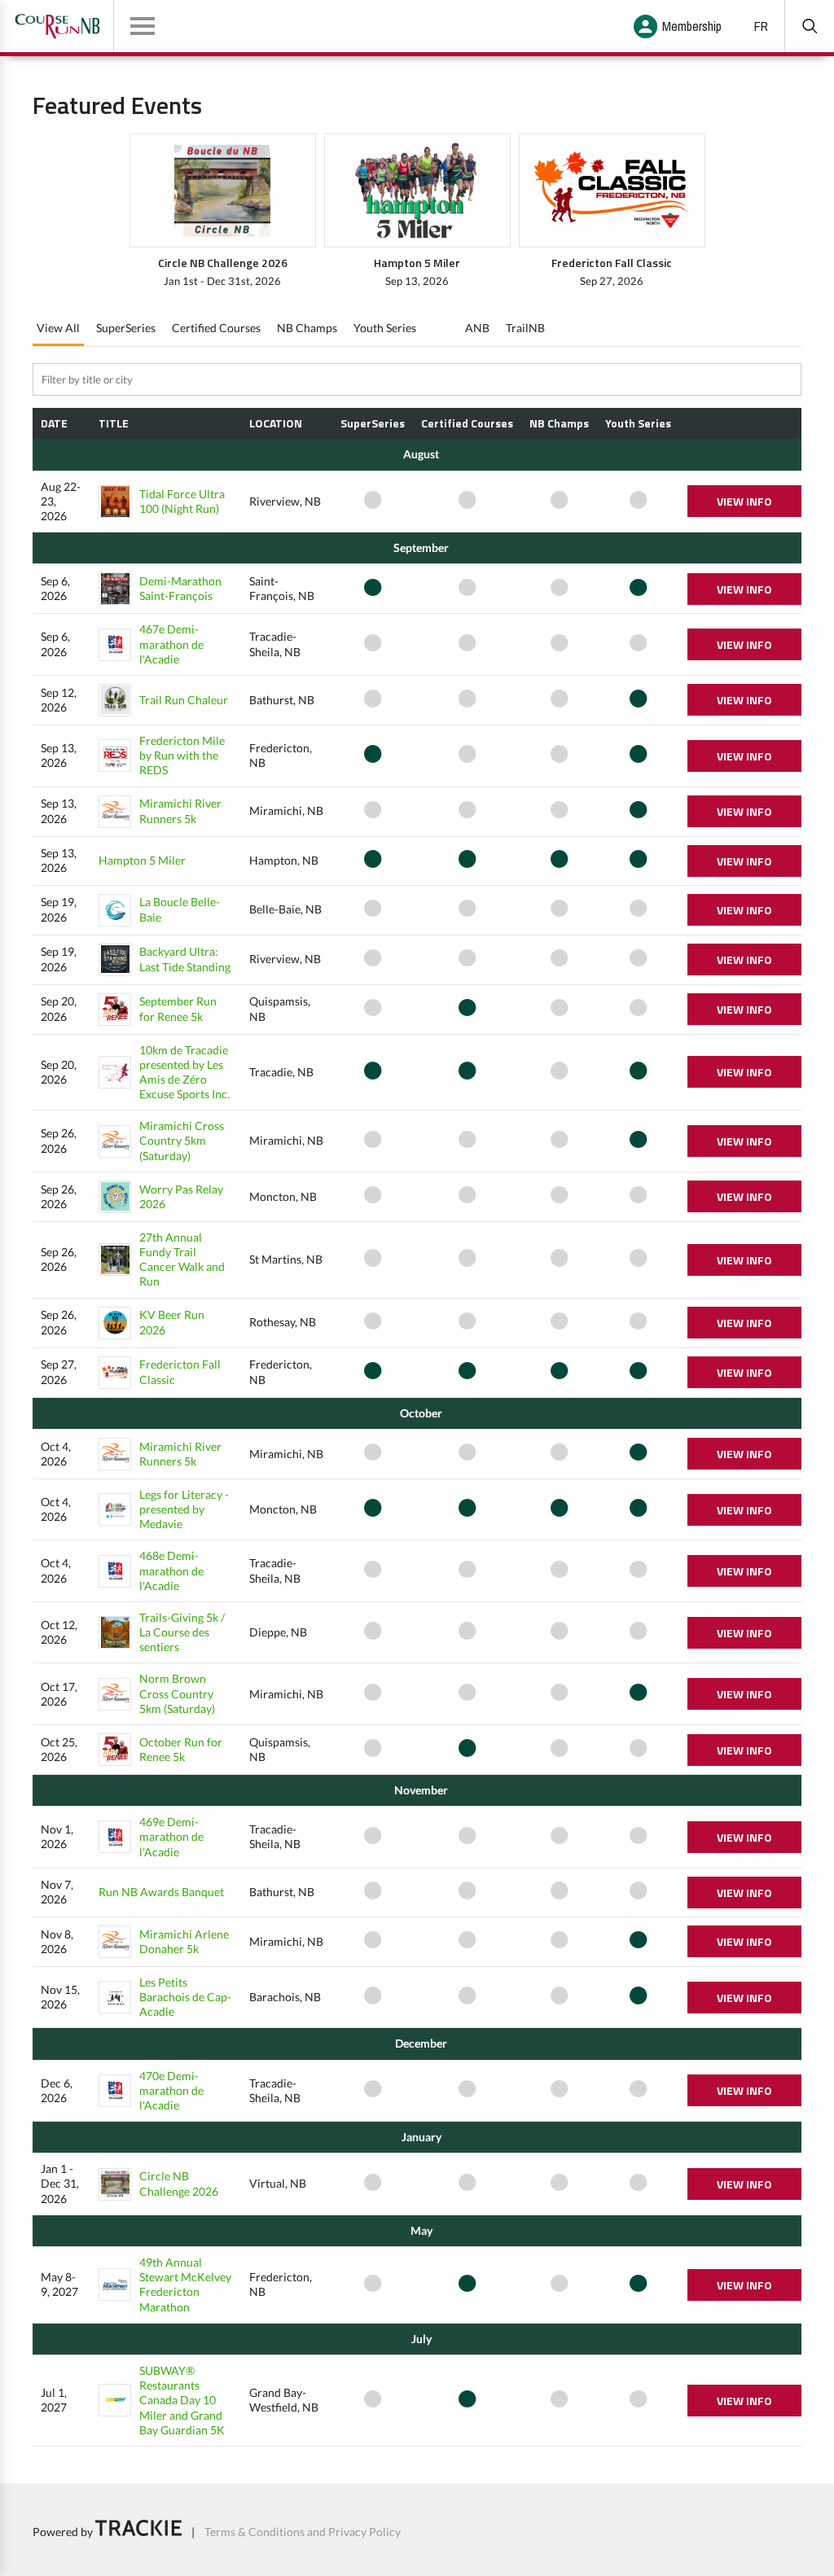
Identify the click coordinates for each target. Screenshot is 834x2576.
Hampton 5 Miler (142, 860)
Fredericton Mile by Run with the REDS (182, 755)
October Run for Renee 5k (181, 1749)
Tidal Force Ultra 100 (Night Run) (182, 501)
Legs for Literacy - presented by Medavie (184, 1509)
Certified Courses (216, 328)
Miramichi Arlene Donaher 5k (184, 1941)
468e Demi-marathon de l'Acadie (171, 1570)
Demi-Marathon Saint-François (180, 588)
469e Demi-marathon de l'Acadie (171, 1836)
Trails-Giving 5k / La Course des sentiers (182, 1632)
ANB (477, 328)
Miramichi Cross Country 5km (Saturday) (182, 1140)
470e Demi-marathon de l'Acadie (171, 2090)
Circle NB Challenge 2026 (179, 2183)
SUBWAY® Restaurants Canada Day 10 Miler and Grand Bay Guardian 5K (182, 2400)
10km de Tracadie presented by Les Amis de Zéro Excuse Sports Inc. (184, 1072)
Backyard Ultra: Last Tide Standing (185, 959)
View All (58, 328)
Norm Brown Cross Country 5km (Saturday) (177, 1693)
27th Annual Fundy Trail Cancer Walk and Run (182, 1260)
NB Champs (307, 328)
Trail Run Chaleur (184, 700)
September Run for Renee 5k (178, 1008)
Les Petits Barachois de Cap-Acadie (185, 1997)
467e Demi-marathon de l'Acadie (171, 644)
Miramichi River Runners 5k (180, 810)
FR (761, 26)
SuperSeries (126, 328)
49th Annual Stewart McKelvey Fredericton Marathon (185, 2285)
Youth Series (385, 328)
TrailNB (525, 328)
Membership (692, 26)
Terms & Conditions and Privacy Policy (303, 2532)
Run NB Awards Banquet (161, 1892)
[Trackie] (138, 2532)
